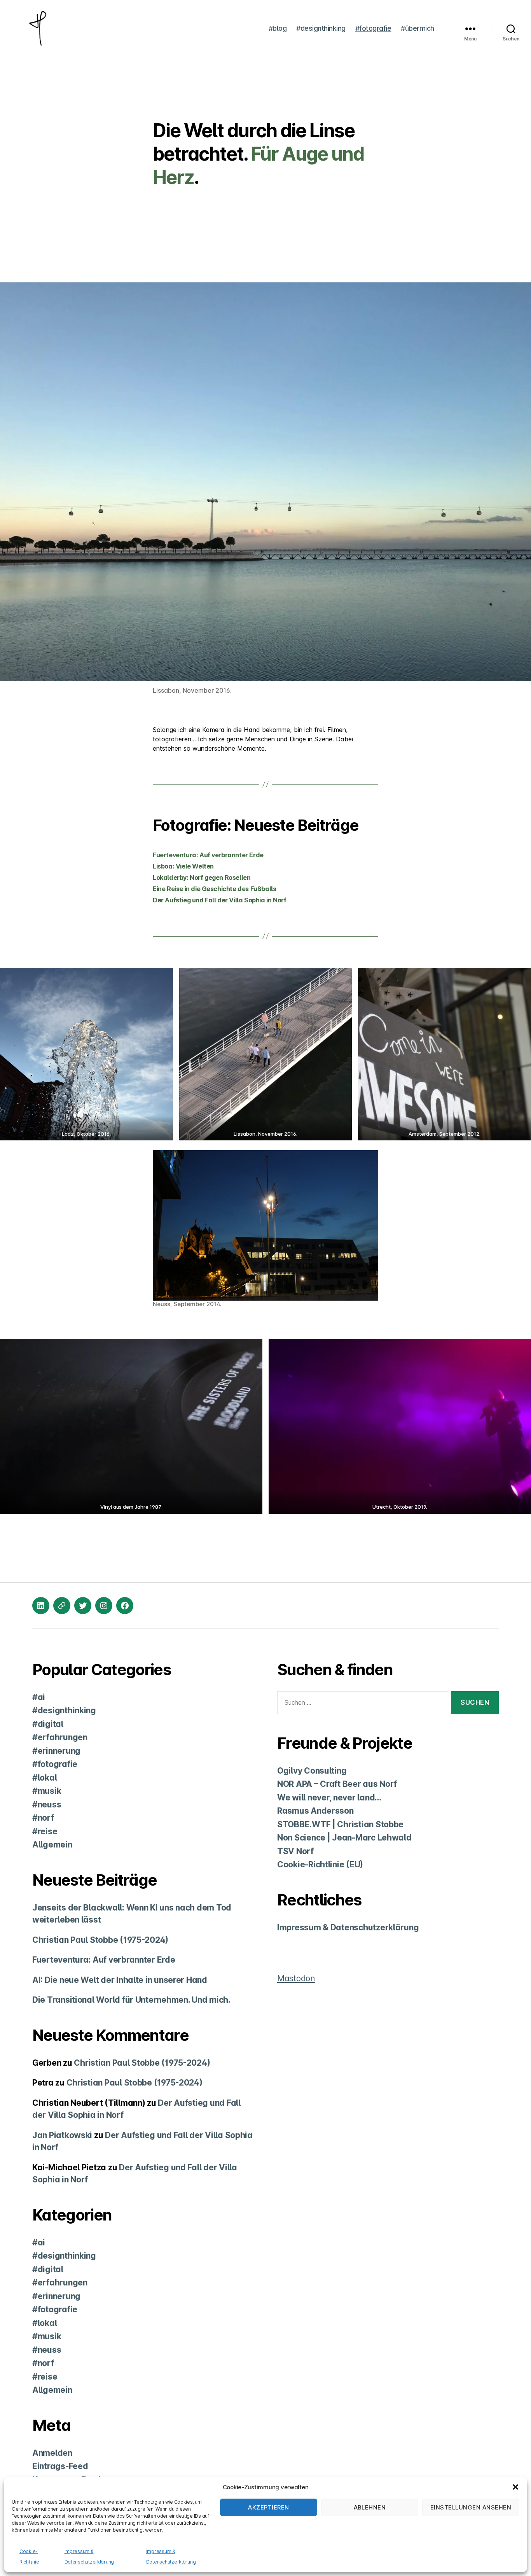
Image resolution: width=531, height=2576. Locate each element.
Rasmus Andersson (315, 1811)
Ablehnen (370, 2507)
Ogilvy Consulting (312, 1771)
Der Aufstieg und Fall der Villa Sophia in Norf (219, 900)
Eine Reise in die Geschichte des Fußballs (214, 889)
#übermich (417, 28)
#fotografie (373, 28)
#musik (47, 1791)
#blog (278, 28)
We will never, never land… (329, 1798)
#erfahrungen (60, 1737)
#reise (45, 1831)
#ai (39, 1697)
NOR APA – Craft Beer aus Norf (337, 1784)
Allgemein (52, 1845)
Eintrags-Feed (60, 2466)
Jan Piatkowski (62, 2135)
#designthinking (321, 28)
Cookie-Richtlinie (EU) (320, 1864)
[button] (515, 2487)
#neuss (47, 1805)
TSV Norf (295, 1851)
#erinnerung (56, 1751)
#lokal (45, 1778)
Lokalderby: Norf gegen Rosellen (202, 877)
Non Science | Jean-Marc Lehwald (344, 1838)
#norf (43, 1818)
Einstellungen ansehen (471, 2507)
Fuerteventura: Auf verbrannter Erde (208, 855)
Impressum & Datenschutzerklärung (348, 1927)
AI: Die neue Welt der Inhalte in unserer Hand (120, 1980)
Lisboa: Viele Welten (183, 866)
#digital (48, 1724)
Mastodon (296, 1978)
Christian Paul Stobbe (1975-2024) (100, 1940)
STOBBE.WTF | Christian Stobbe (340, 1824)
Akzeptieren (269, 2507)
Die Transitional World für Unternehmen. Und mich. (131, 2000)
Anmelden (52, 2453)
